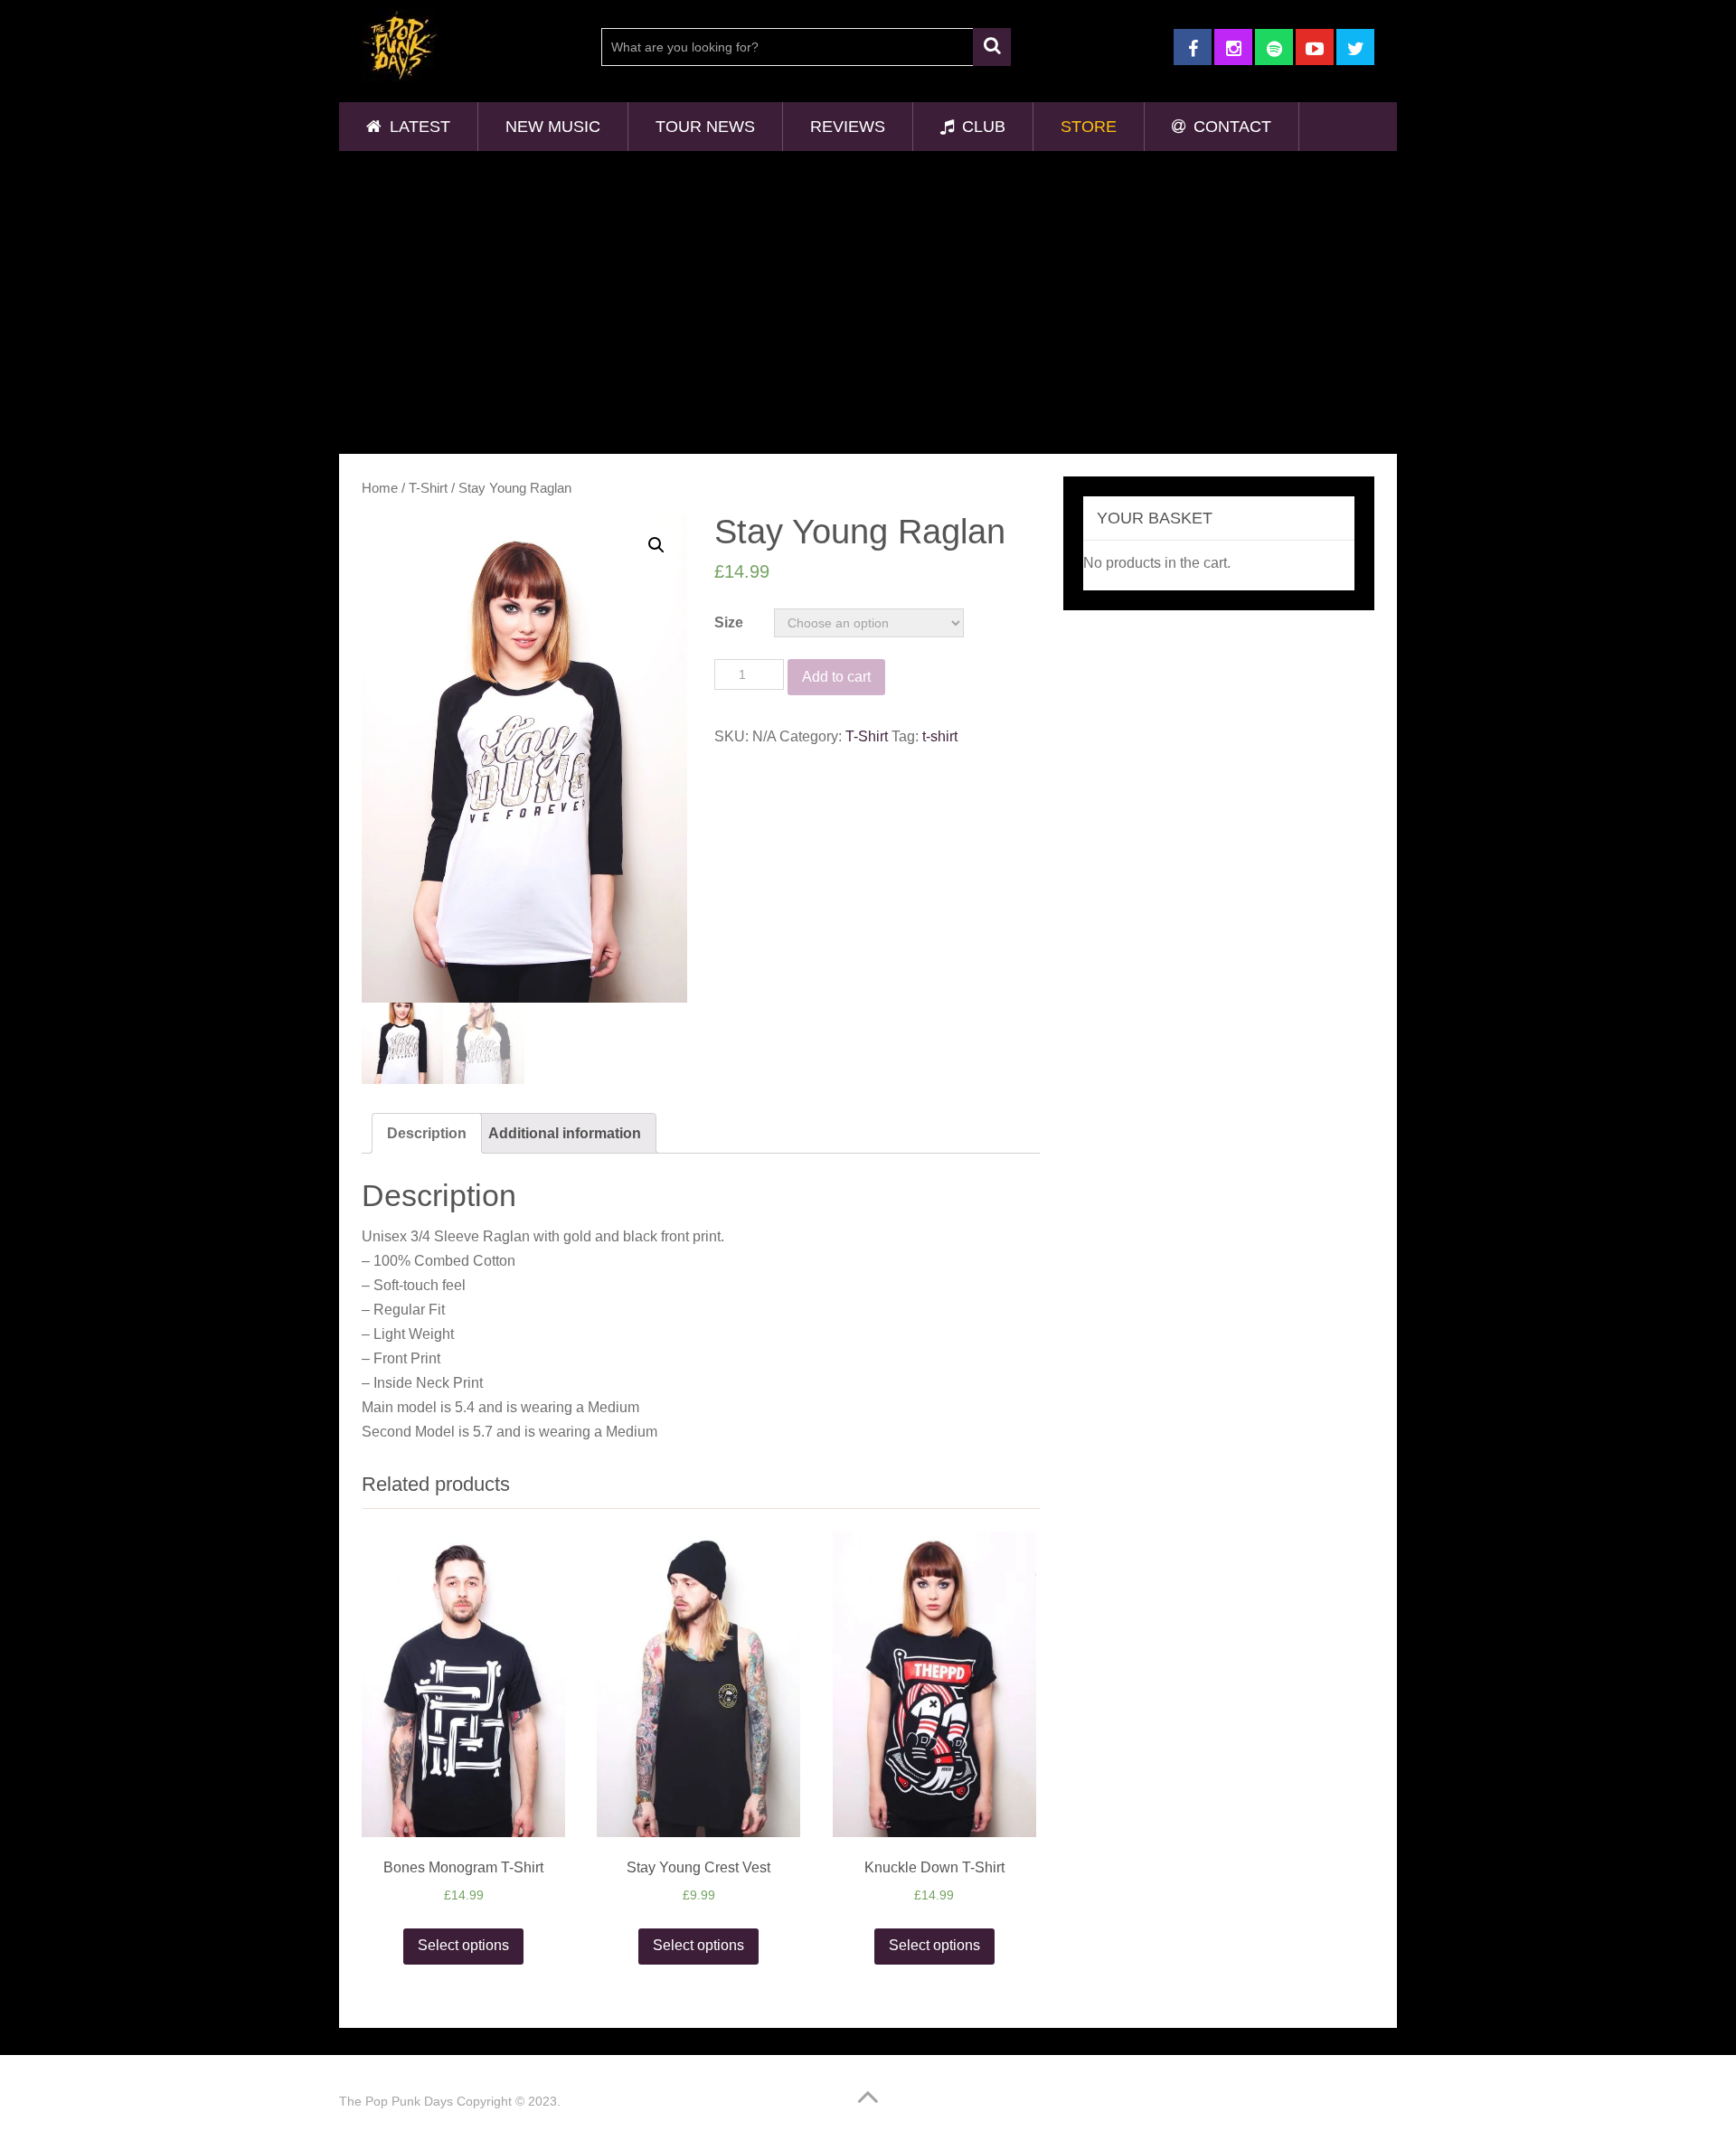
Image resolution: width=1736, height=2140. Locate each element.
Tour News (705, 127)
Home (380, 488)
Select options (463, 1945)
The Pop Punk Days (396, 2101)
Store (1089, 127)
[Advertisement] (868, 300)
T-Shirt (428, 488)
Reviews (848, 127)
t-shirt (940, 736)
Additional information (565, 1133)
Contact (1230, 127)
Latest (418, 127)
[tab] (427, 1133)
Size (729, 622)
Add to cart (836, 677)
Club (981, 127)
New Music (553, 127)
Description (427, 1133)
